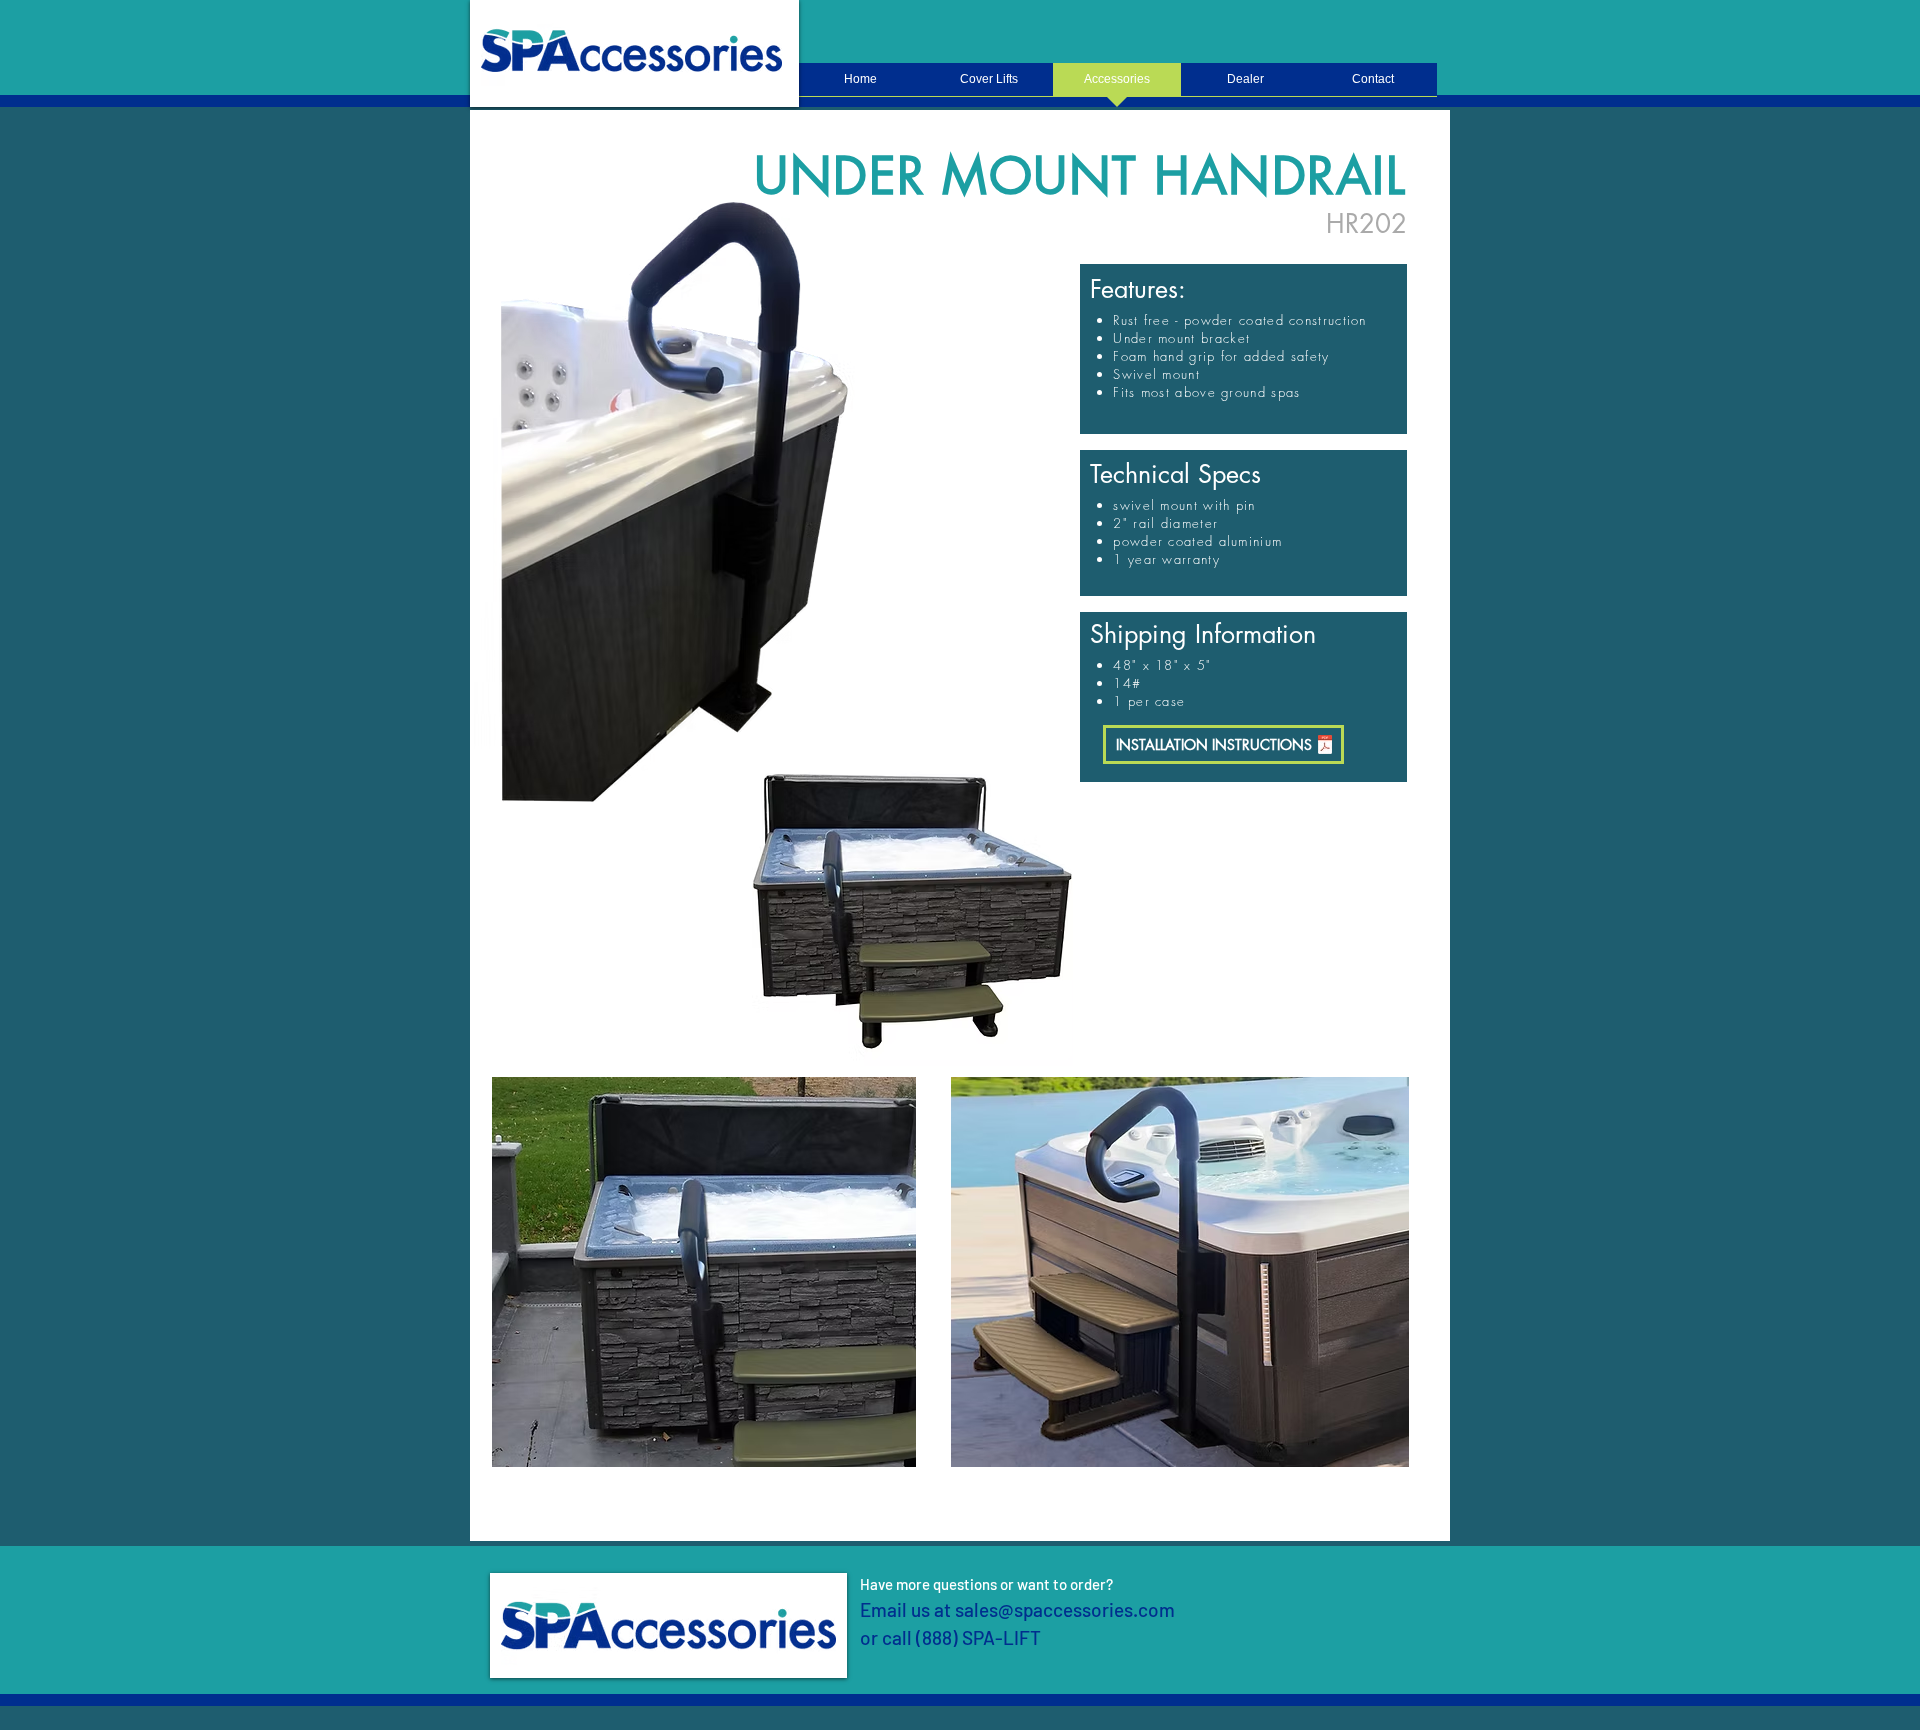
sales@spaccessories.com (1065, 1609)
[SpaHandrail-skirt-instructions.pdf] (1325, 746)
